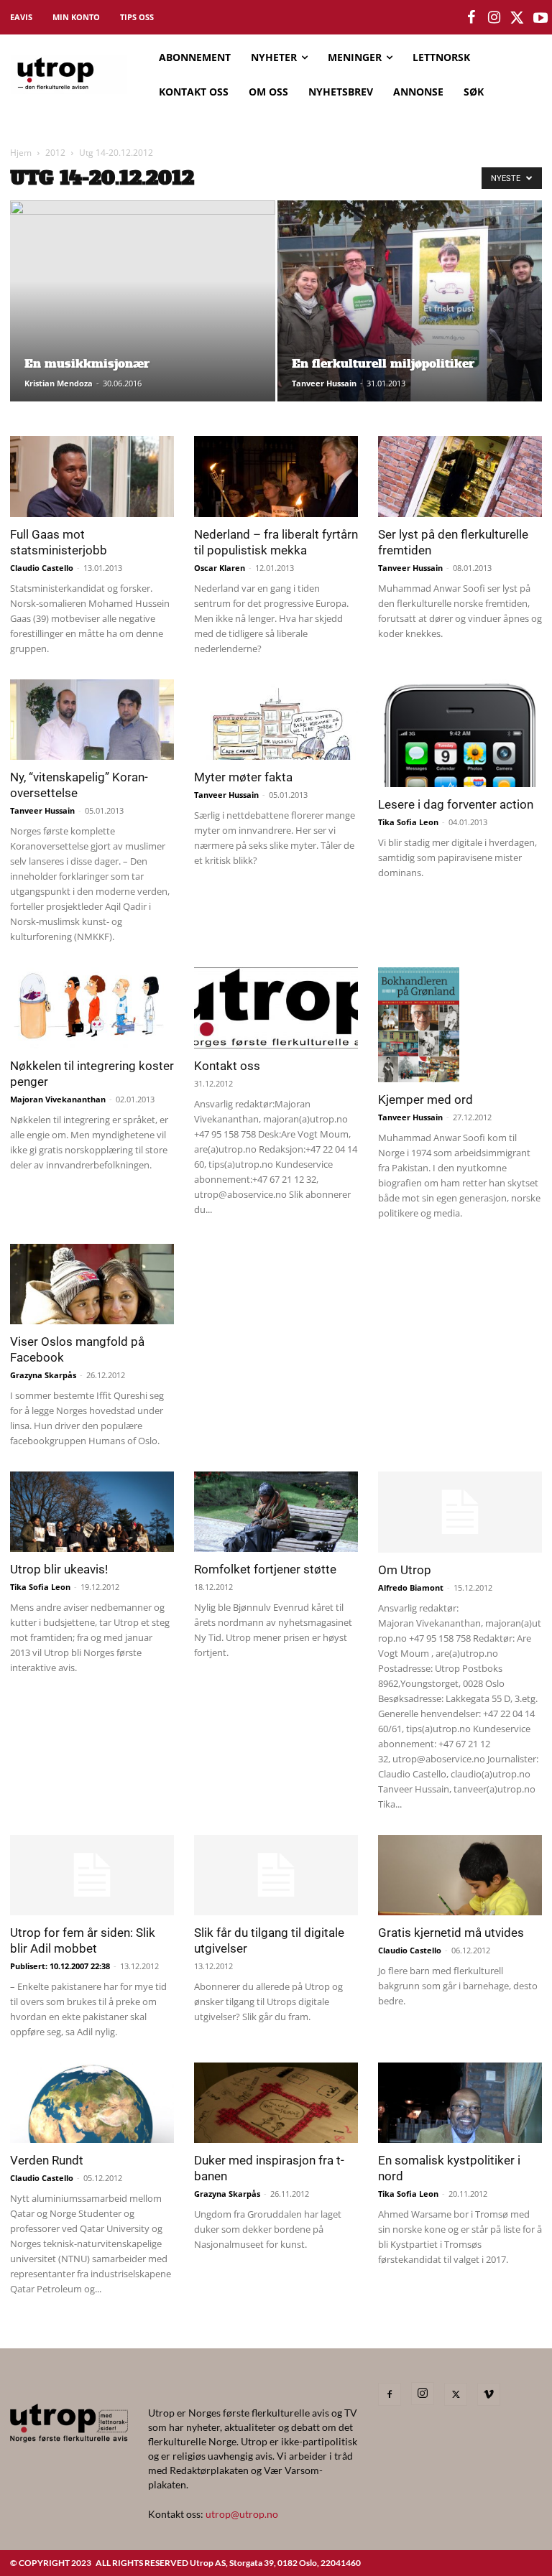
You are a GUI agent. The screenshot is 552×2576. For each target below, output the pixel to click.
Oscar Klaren (220, 568)
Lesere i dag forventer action (456, 804)
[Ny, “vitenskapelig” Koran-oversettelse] (92, 720)
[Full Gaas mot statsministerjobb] (92, 476)
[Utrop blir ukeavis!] (92, 1512)
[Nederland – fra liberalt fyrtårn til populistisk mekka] (276, 476)
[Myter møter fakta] (276, 720)
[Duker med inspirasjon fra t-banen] (276, 2103)
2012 (55, 153)
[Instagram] (423, 2394)
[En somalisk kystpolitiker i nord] (460, 2103)
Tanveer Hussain (324, 383)
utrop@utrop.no (242, 2514)
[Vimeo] (489, 2394)
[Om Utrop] (460, 1512)
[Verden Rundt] (92, 2103)
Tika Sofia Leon (408, 822)
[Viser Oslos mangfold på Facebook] (92, 1284)
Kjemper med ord (425, 1099)
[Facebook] (390, 2394)
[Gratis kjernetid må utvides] (460, 1875)
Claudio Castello (42, 568)
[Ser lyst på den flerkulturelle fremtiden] (460, 476)
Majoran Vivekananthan (58, 1099)
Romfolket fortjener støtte (265, 1569)
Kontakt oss (227, 1066)
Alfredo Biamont (411, 1587)
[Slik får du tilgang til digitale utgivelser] (276, 1875)
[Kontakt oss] (276, 1008)
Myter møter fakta (243, 777)
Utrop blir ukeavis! (59, 1569)
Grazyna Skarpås (43, 1375)
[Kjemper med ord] (460, 1025)
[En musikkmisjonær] (143, 333)
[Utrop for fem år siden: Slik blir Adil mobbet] (92, 1875)
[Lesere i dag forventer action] (460, 734)
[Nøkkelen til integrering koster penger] (92, 1008)
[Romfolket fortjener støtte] (276, 1512)
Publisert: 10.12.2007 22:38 (60, 1966)
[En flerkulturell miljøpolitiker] (410, 315)
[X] (456, 2394)
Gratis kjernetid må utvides (451, 1933)
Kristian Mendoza (59, 383)
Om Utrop (405, 1570)
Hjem (21, 153)
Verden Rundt (47, 2160)
